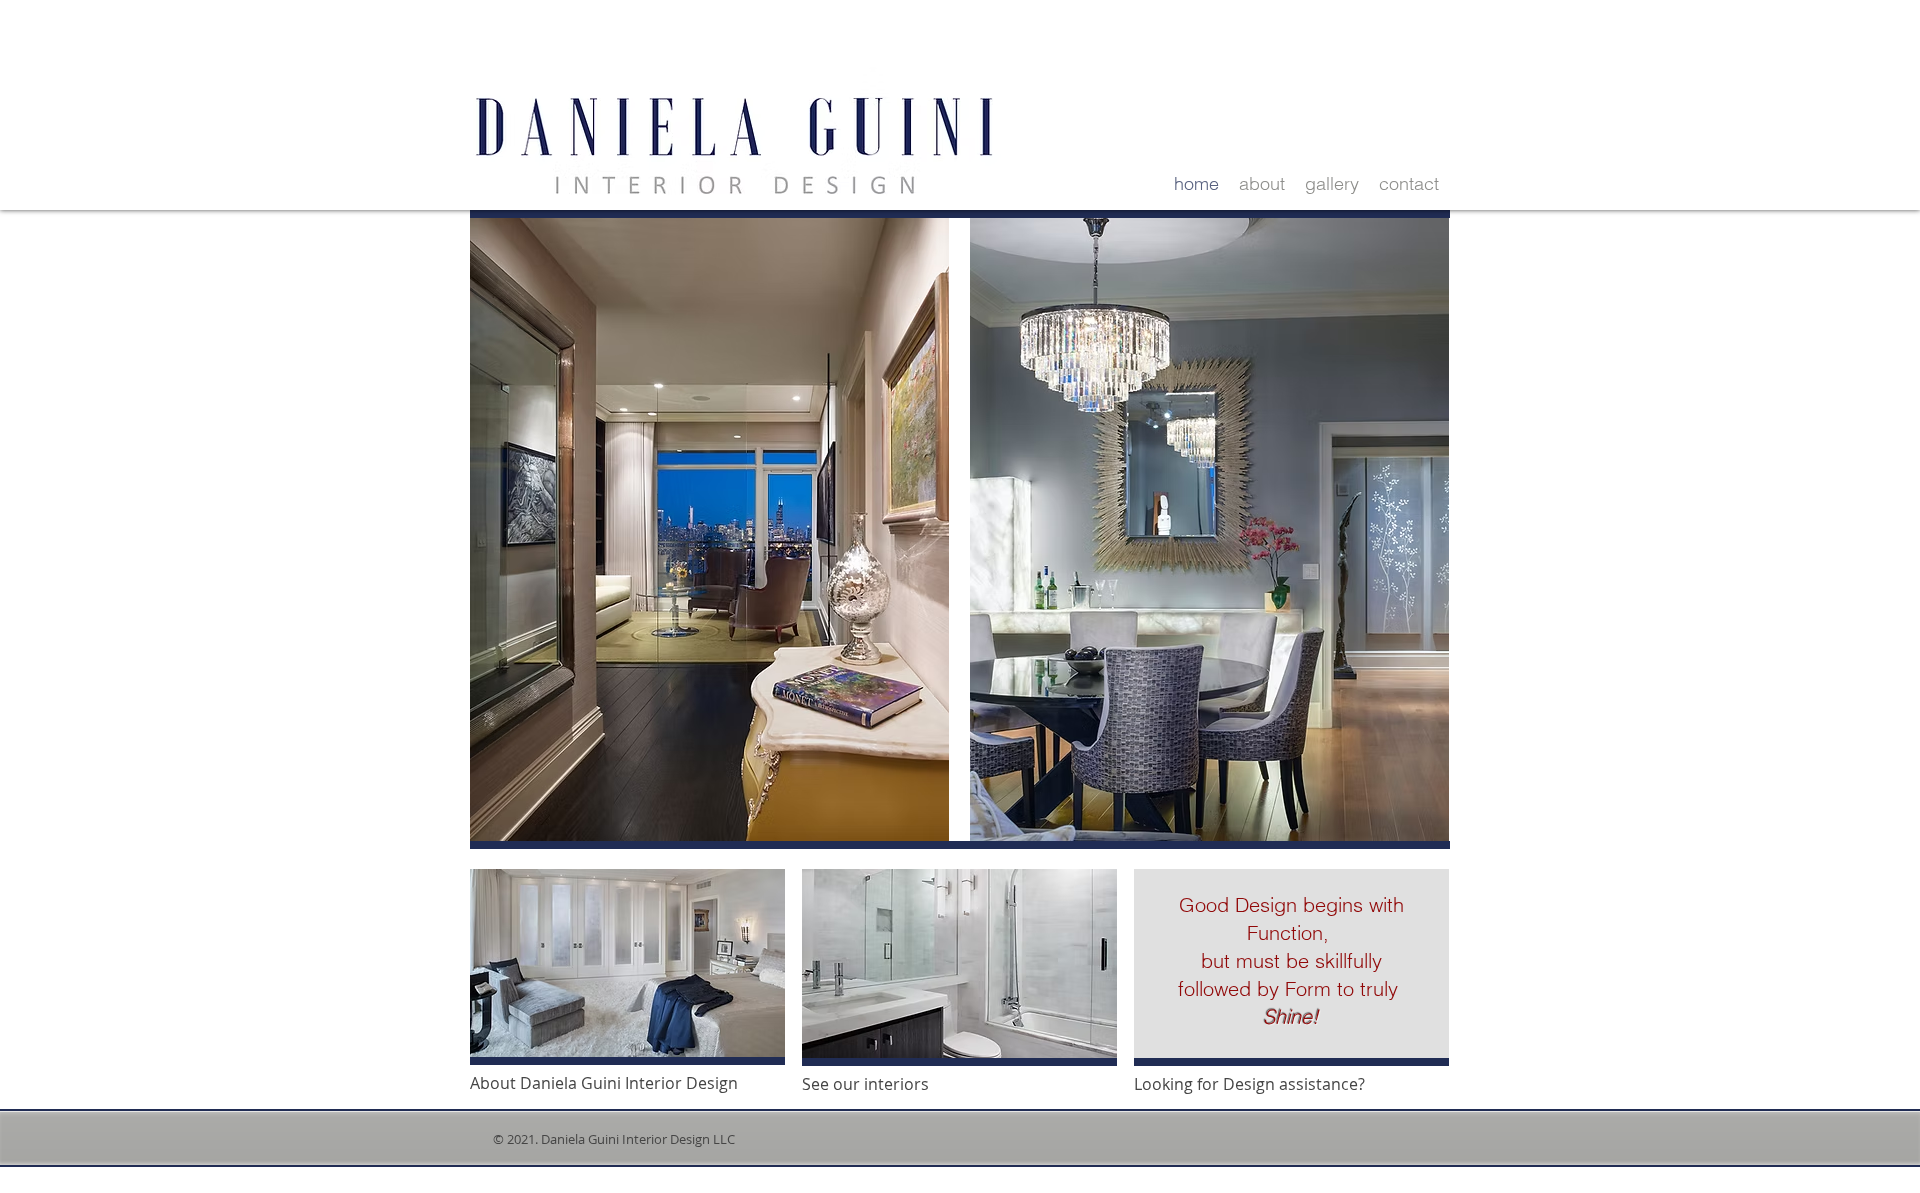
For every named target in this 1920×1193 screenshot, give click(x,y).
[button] (959, 963)
